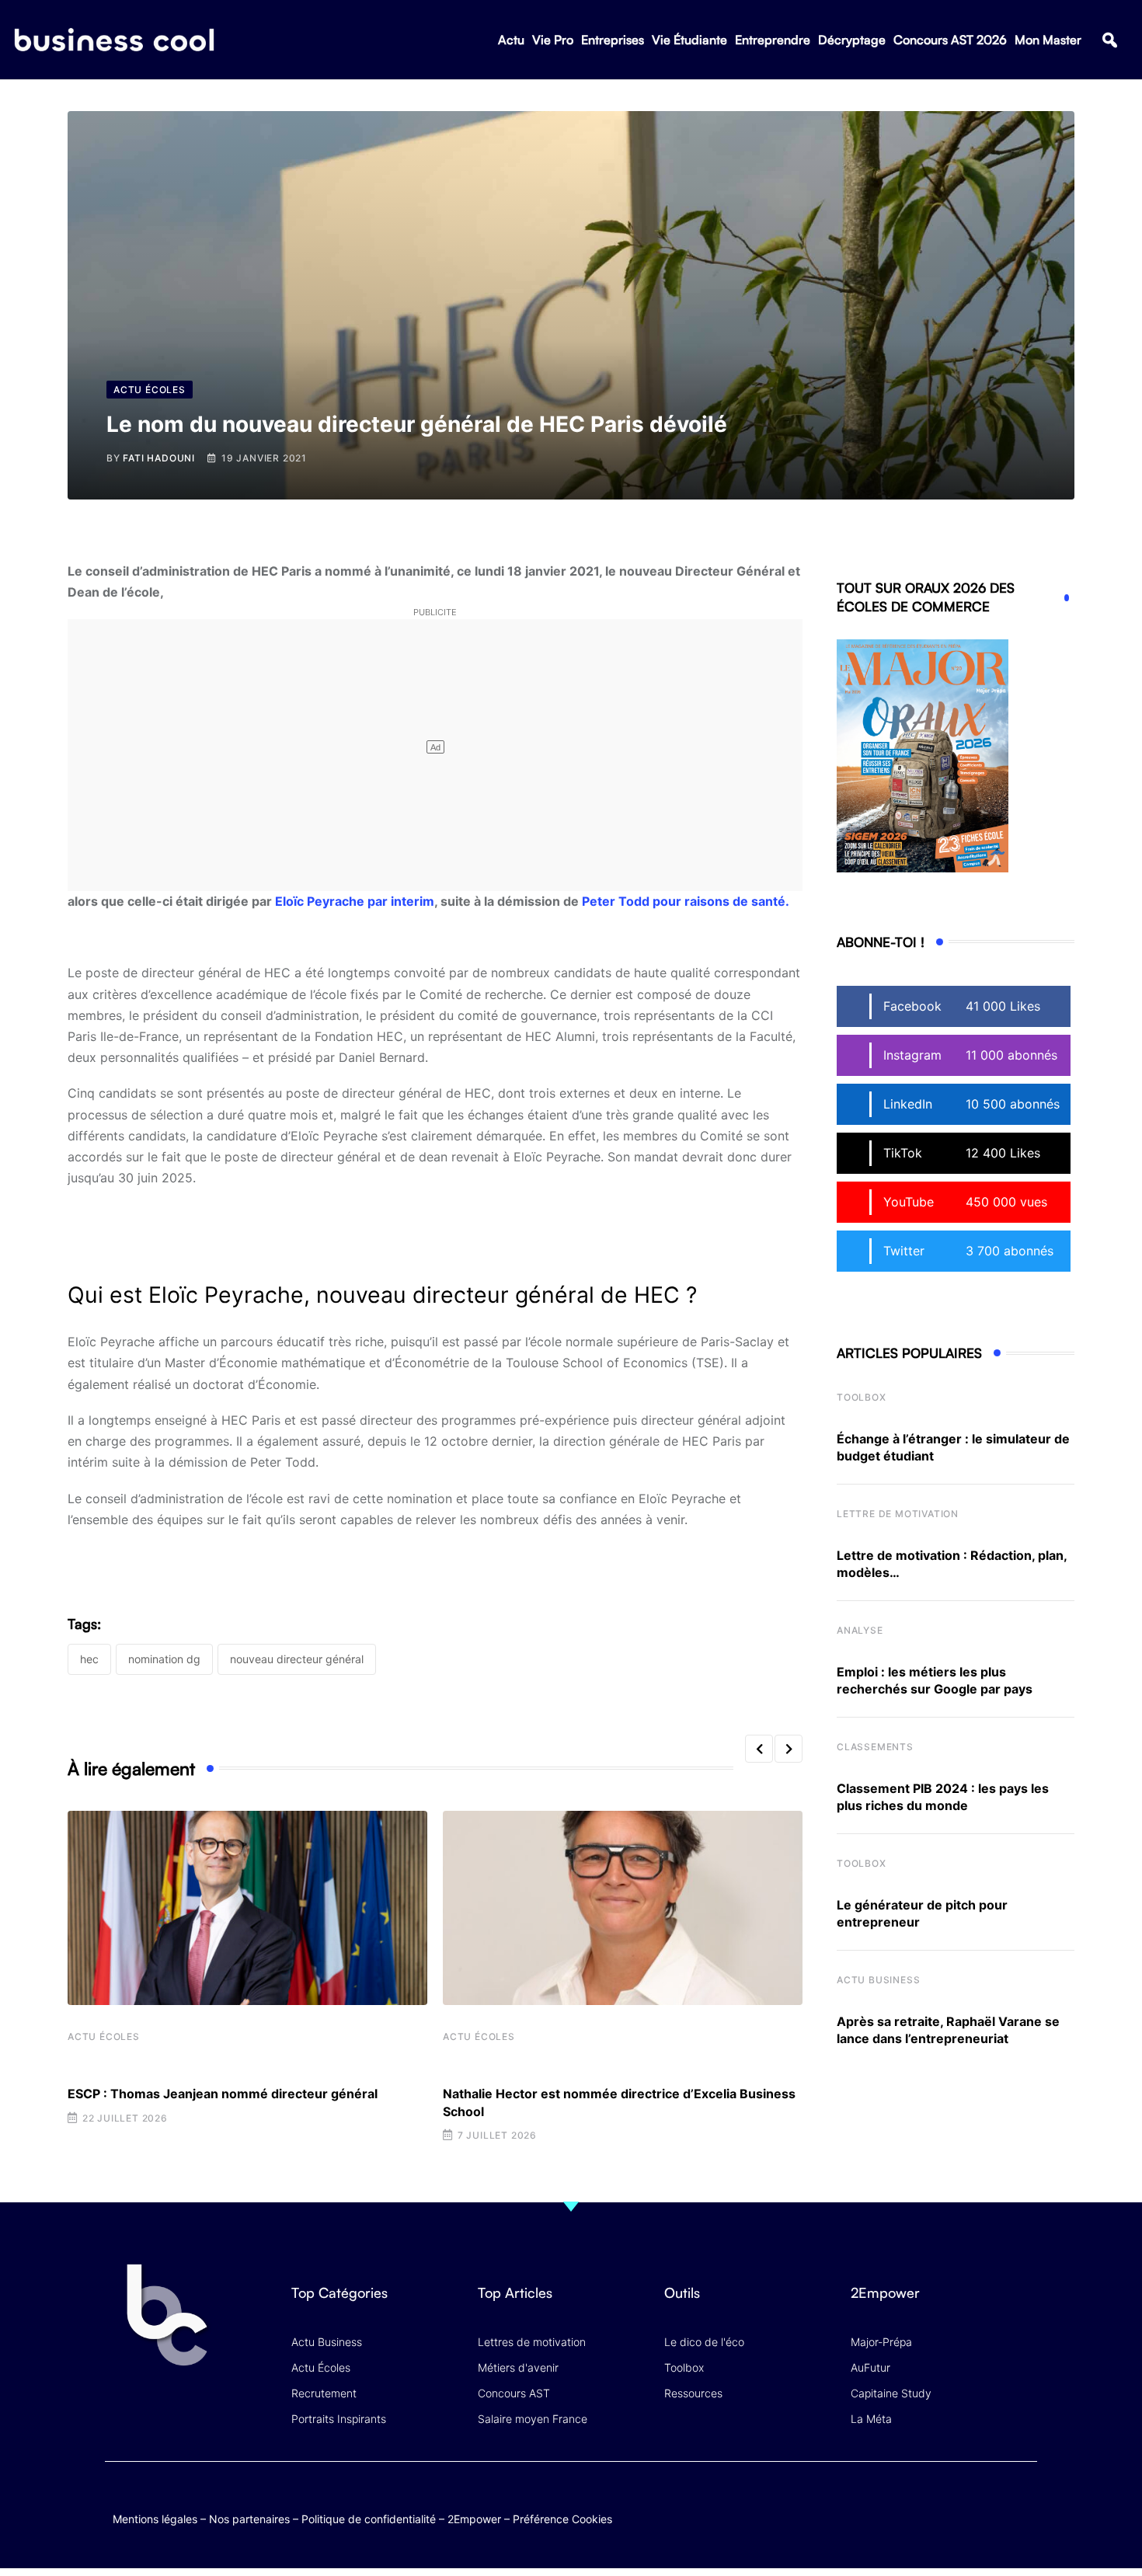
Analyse (860, 1630)
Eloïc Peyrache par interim (355, 901)
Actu (511, 40)
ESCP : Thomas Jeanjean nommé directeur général (223, 2094)
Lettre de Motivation (898, 1514)
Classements (875, 1747)
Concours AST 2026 (950, 40)
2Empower (474, 2519)
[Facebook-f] (931, 2503)
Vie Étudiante (689, 40)
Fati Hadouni (159, 458)
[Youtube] (961, 2503)
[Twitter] (901, 2503)
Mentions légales (155, 2519)
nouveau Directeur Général (297, 1659)
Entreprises (613, 40)
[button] (1110, 40)
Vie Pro (553, 40)
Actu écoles (104, 2036)
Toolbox (862, 1397)
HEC (89, 1659)
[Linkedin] (1022, 2514)
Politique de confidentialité (369, 2519)
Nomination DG (164, 1659)
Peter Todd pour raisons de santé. (686, 901)
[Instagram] (1022, 2503)
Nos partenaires (249, 2519)
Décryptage (852, 40)
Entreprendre (773, 40)
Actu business (878, 1980)
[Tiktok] (992, 2503)
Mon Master (1048, 40)
